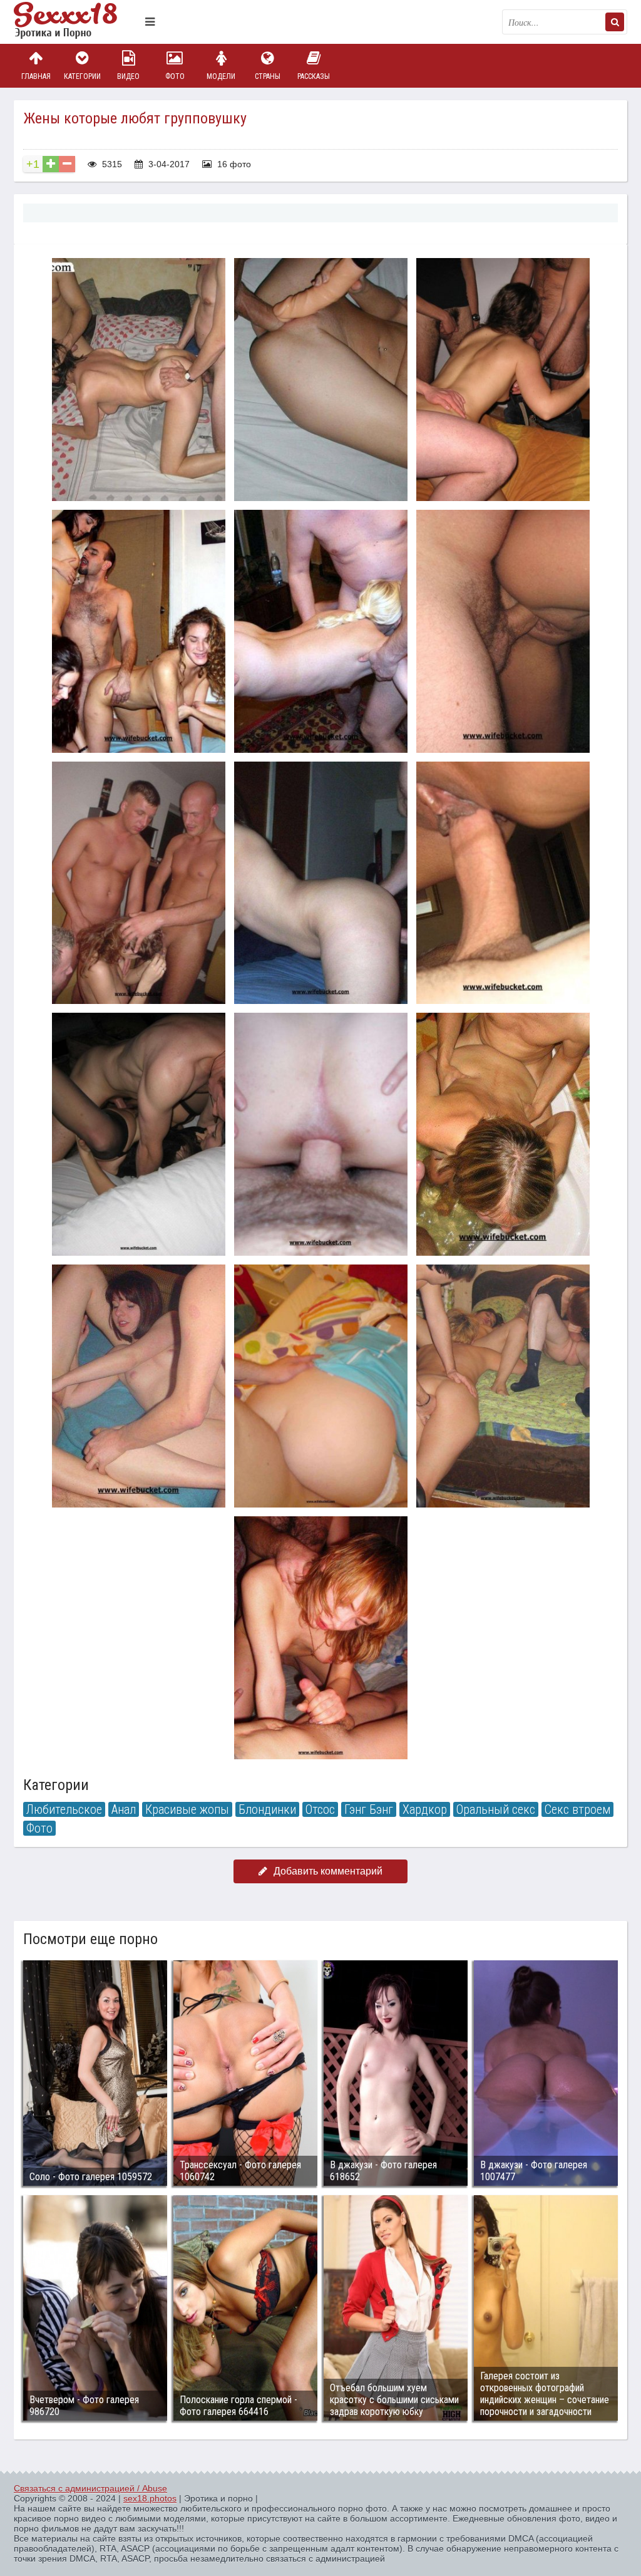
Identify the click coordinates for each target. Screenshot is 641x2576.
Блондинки (267, 1809)
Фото (175, 76)
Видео (128, 76)
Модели (221, 76)
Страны (268, 76)
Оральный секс (496, 1809)
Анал (124, 1809)
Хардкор (425, 1809)
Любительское (64, 1809)
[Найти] (615, 22)
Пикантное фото (76, 22)
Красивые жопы (187, 1809)
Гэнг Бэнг (369, 1809)
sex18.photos (150, 2498)
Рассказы (314, 76)
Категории (82, 76)
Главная (36, 76)
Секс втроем (577, 1809)
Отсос (320, 1809)
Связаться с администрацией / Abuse (90, 2488)
